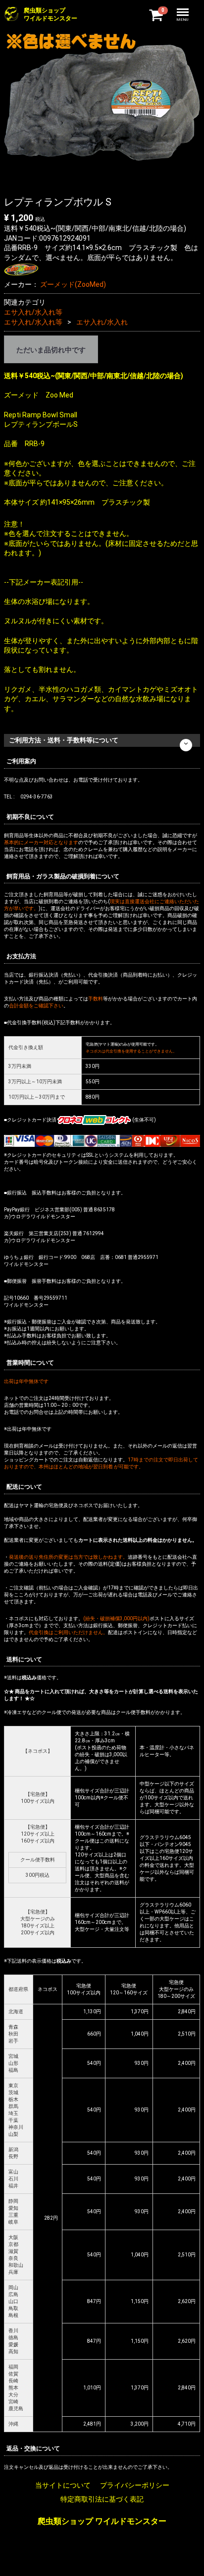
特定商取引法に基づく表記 (102, 2499)
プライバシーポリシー (135, 2485)
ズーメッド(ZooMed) (73, 284)
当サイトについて (63, 2485)
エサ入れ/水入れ (102, 322)
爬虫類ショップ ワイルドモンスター (102, 2522)
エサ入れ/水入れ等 (33, 312)
